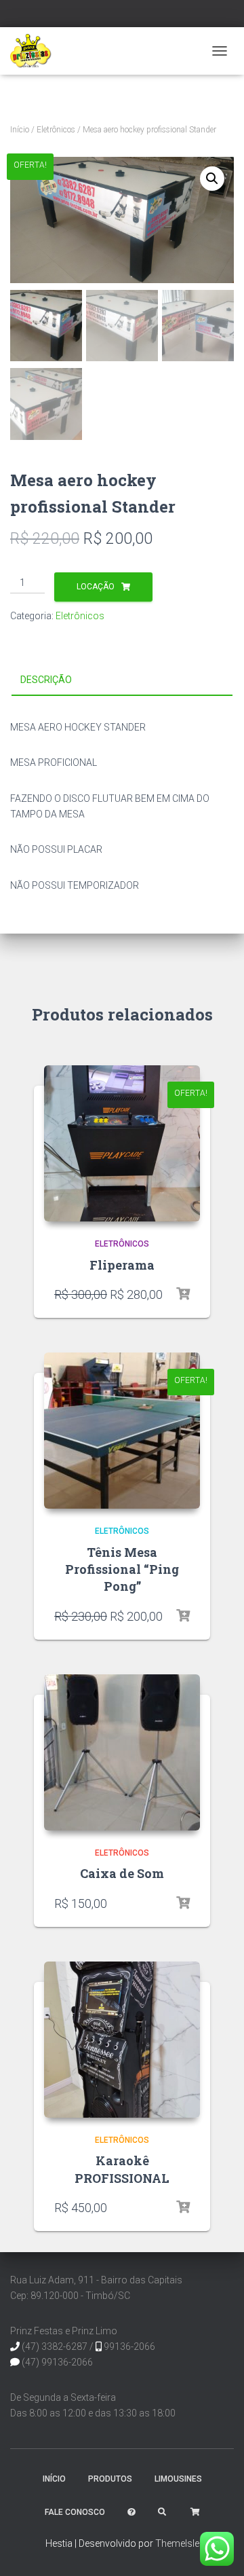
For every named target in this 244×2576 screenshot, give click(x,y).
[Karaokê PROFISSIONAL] (122, 2040)
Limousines (178, 2479)
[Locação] (183, 1294)
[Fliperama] (122, 1143)
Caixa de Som (122, 1873)
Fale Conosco (75, 2512)
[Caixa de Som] (122, 1752)
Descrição (46, 680)
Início (20, 130)
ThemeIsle (177, 2543)
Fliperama (122, 1265)
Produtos (110, 2479)
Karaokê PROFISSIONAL (122, 2169)
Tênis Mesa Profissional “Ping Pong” (122, 1569)
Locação (96, 587)
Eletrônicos (56, 130)
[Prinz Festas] (36, 51)
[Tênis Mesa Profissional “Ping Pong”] (122, 1431)
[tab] (122, 680)
